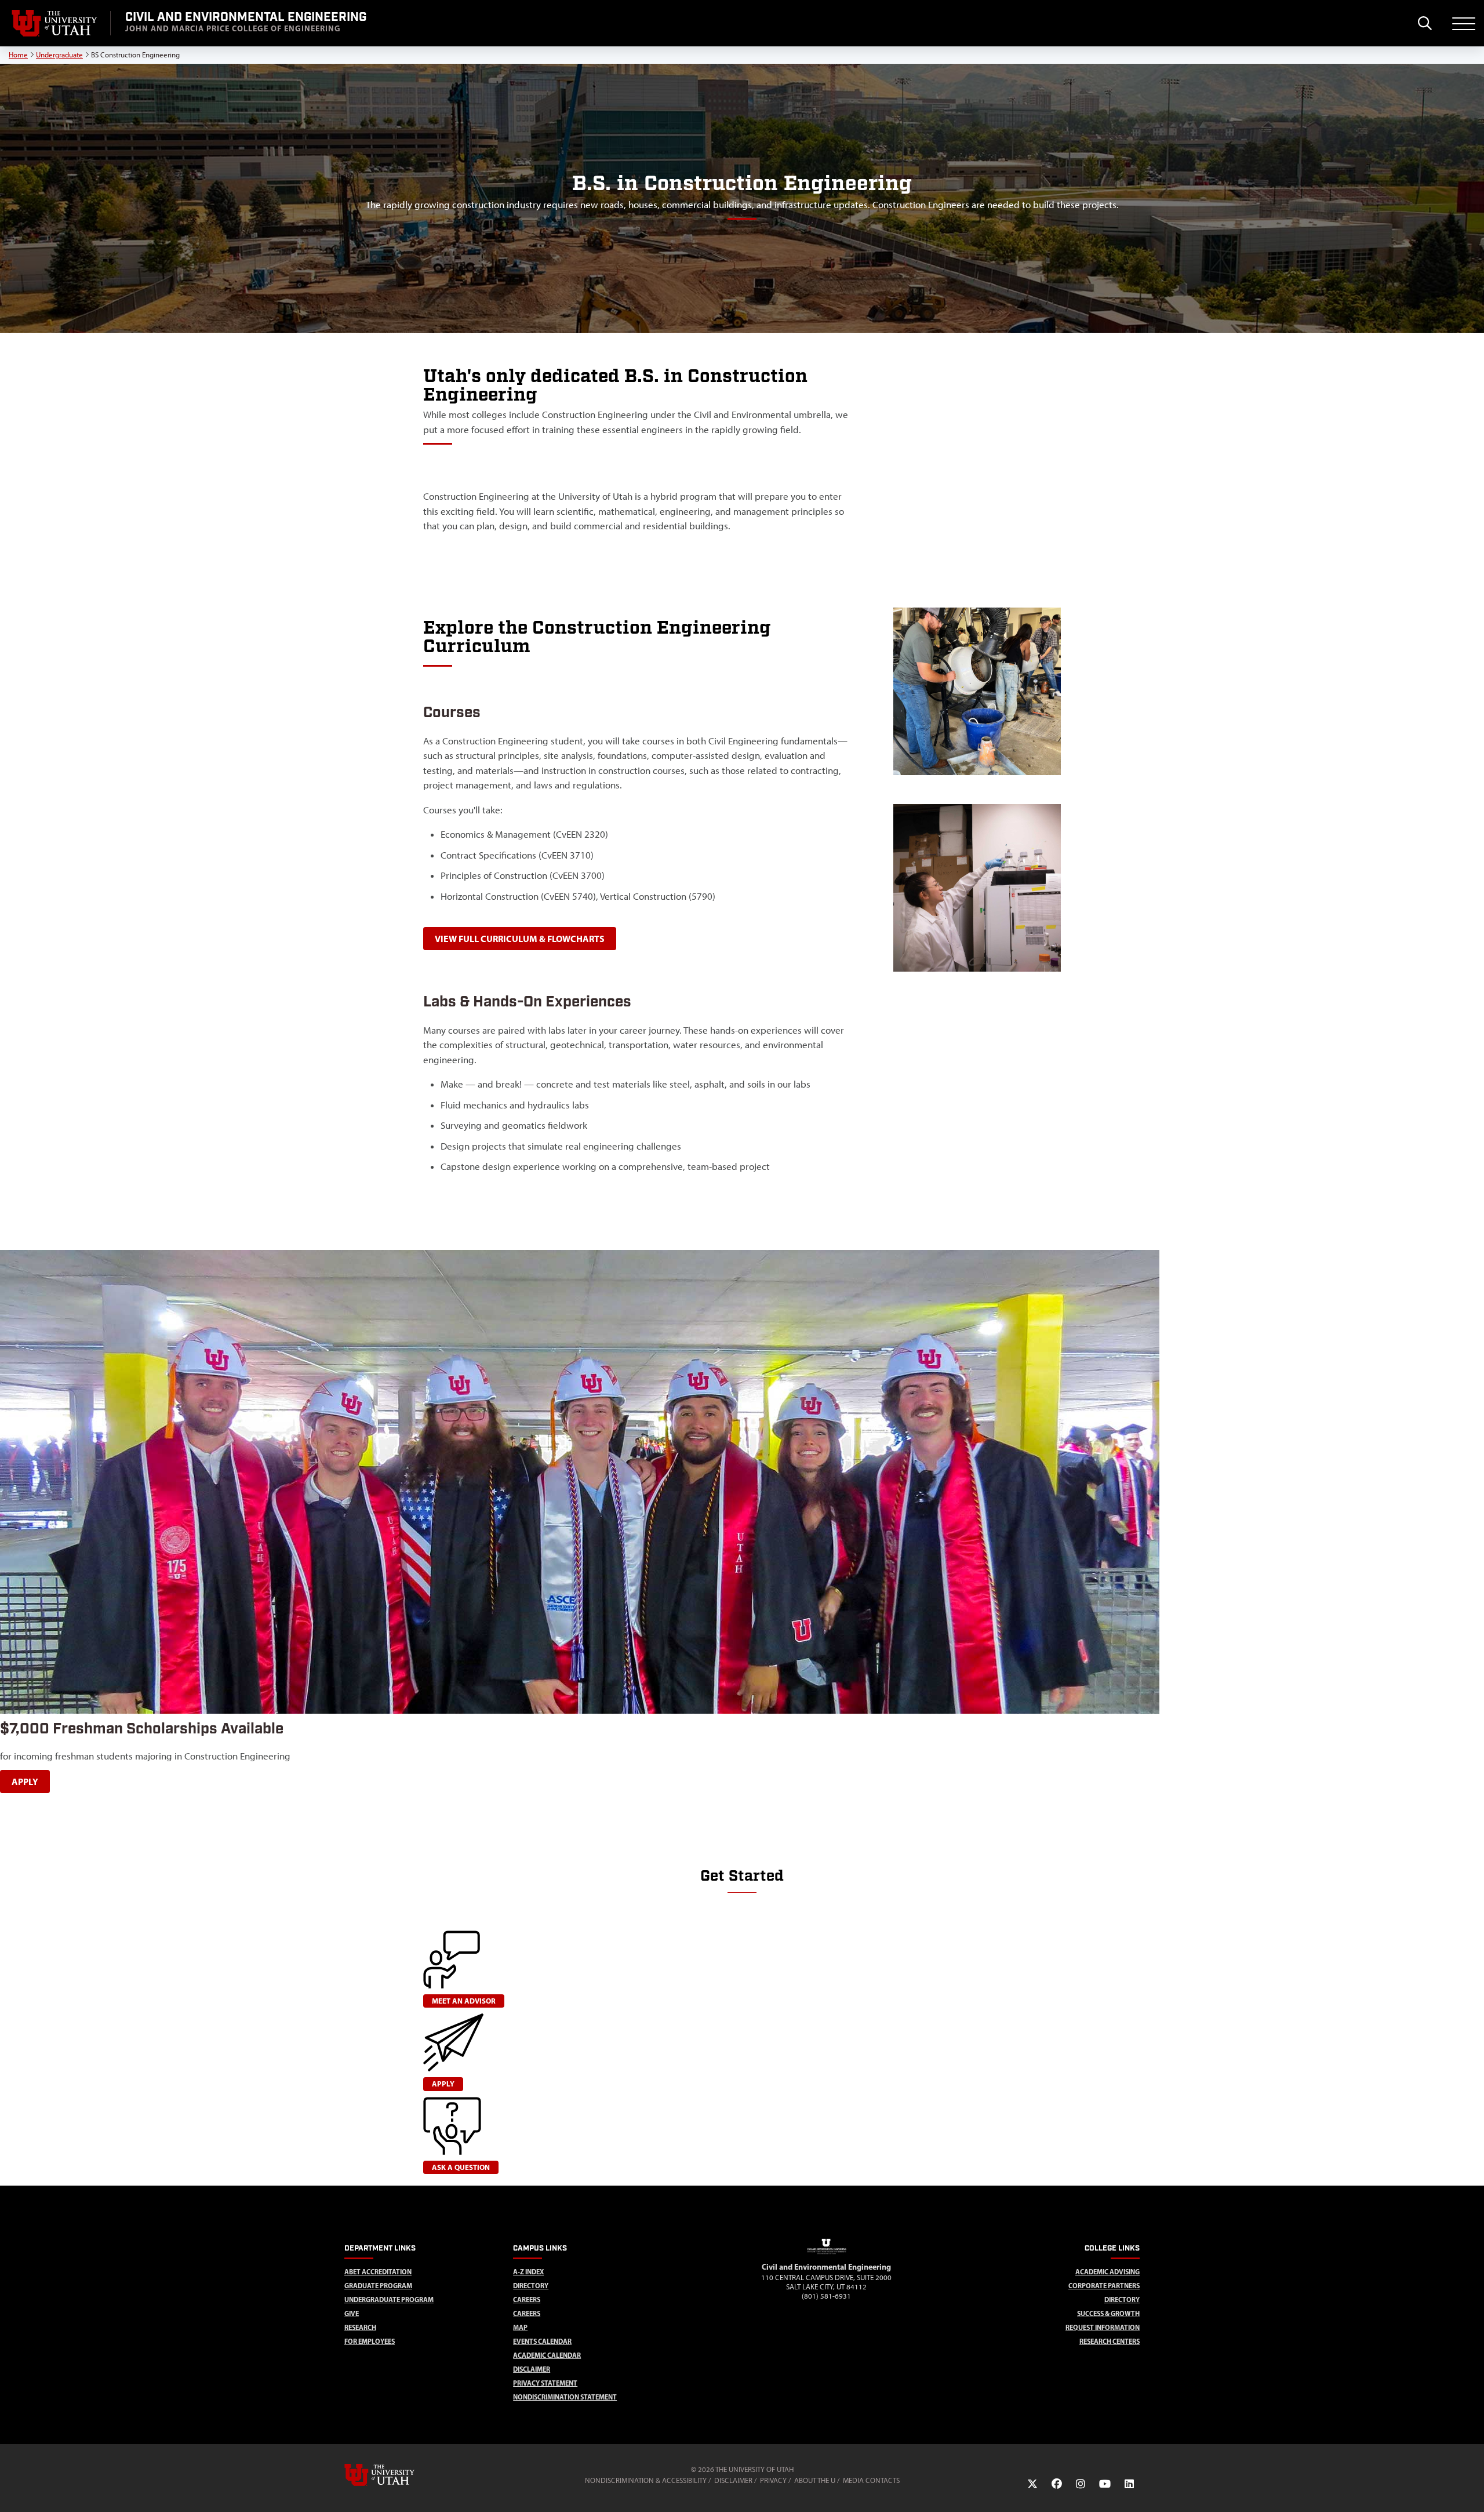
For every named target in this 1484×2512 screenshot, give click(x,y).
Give (352, 2313)
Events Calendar (542, 2341)
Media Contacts (871, 2480)
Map (520, 2327)
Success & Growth (1108, 2313)
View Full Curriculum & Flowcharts (520, 939)
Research (360, 2327)
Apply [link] (443, 2084)
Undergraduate (59, 55)
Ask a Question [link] (461, 2167)
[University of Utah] (396, 2475)
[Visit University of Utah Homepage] (55, 23)
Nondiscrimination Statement (565, 2397)
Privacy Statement (545, 2383)
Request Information (1103, 2327)
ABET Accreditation (378, 2272)
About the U (815, 2480)
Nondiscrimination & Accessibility (646, 2480)
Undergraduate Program (389, 2300)
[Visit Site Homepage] (827, 2256)
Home (18, 55)
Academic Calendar (547, 2355)
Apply (25, 1782)
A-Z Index (528, 2272)
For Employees (370, 2341)
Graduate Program (378, 2286)
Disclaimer (532, 2369)
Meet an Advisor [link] (464, 2001)
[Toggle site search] (1425, 23)
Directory (531, 2286)
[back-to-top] (1470, 2489)
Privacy (773, 2480)
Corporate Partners (1104, 2286)
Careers (527, 2300)
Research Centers (1110, 2341)
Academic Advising (1107, 2272)
